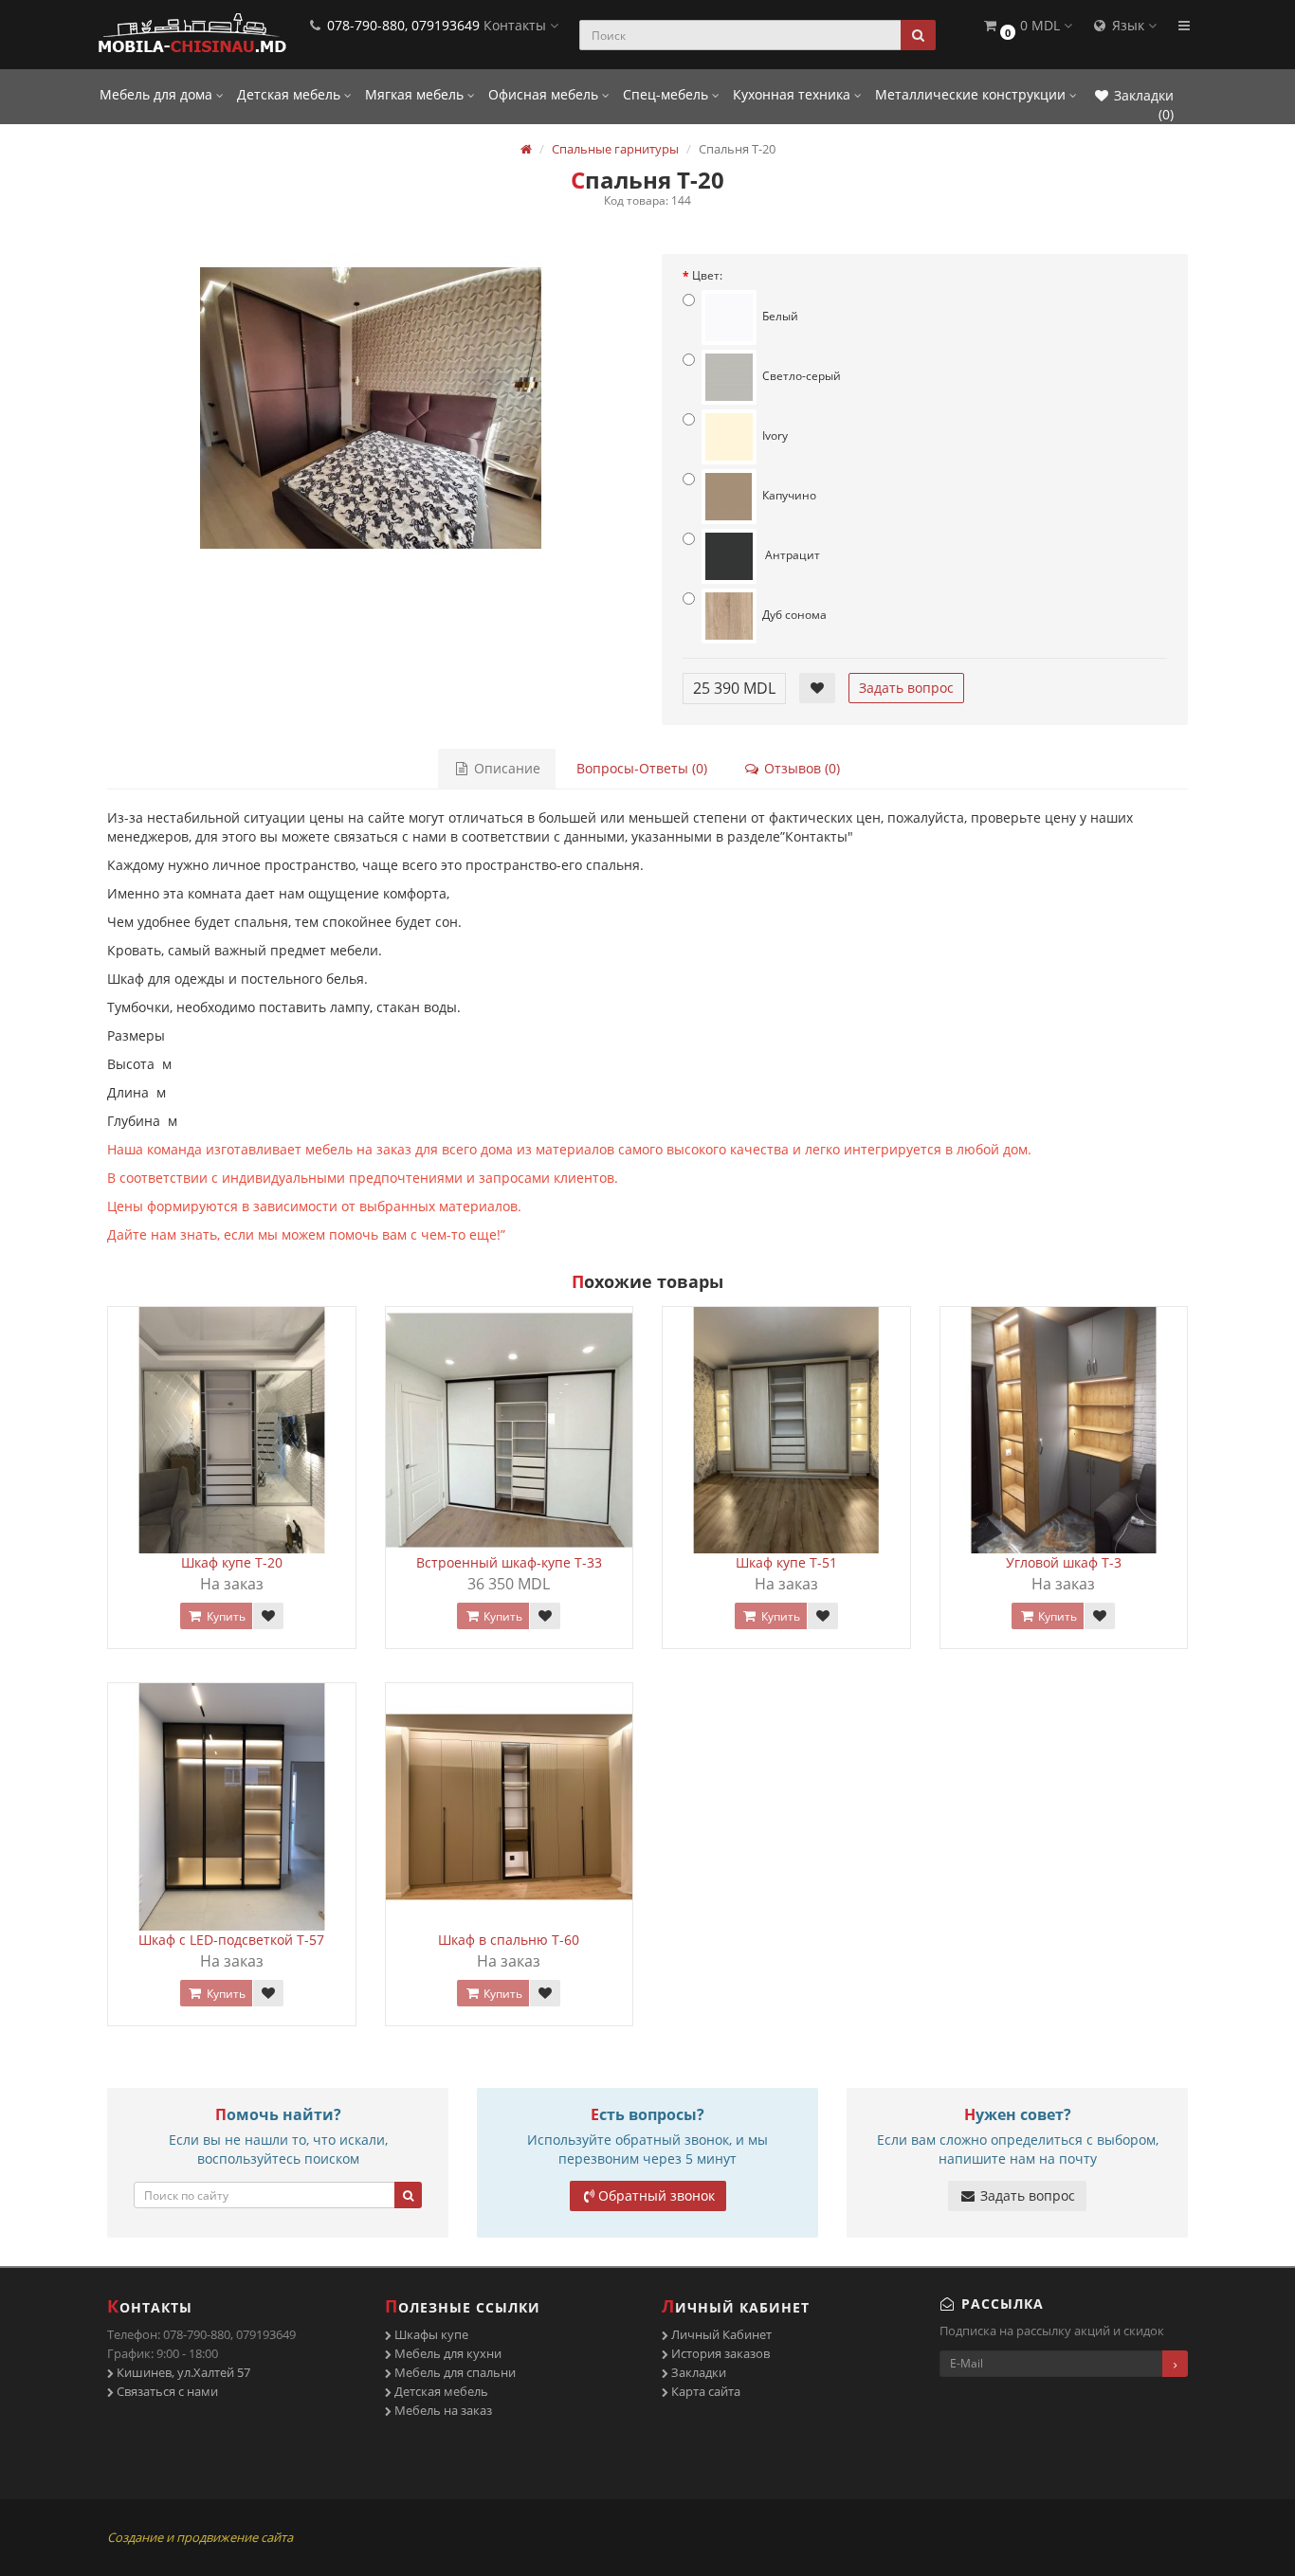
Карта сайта (704, 2391)
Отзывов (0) (800, 768)
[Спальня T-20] (370, 408)
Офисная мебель (545, 94)
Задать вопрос (906, 688)
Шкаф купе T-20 (232, 1562)
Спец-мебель (667, 94)
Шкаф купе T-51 (786, 1562)
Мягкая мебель (416, 94)
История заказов (719, 2353)
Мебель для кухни (447, 2353)
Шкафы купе (430, 2334)
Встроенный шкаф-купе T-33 (509, 1562)
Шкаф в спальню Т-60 (509, 1940)
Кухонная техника (793, 94)
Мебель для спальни (454, 2372)
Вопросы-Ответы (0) (642, 768)
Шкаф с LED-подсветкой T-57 (231, 1940)
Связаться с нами (166, 2391)
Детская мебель (291, 94)
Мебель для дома (158, 94)
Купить (225, 1616)
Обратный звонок (657, 2195)
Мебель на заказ (442, 2410)
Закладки (697, 2372)
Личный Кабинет (720, 2334)
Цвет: (707, 275)
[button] (1027, 26)
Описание (505, 768)
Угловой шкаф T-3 (1064, 1562)
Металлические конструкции (972, 94)
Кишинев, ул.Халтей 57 (182, 2372)
